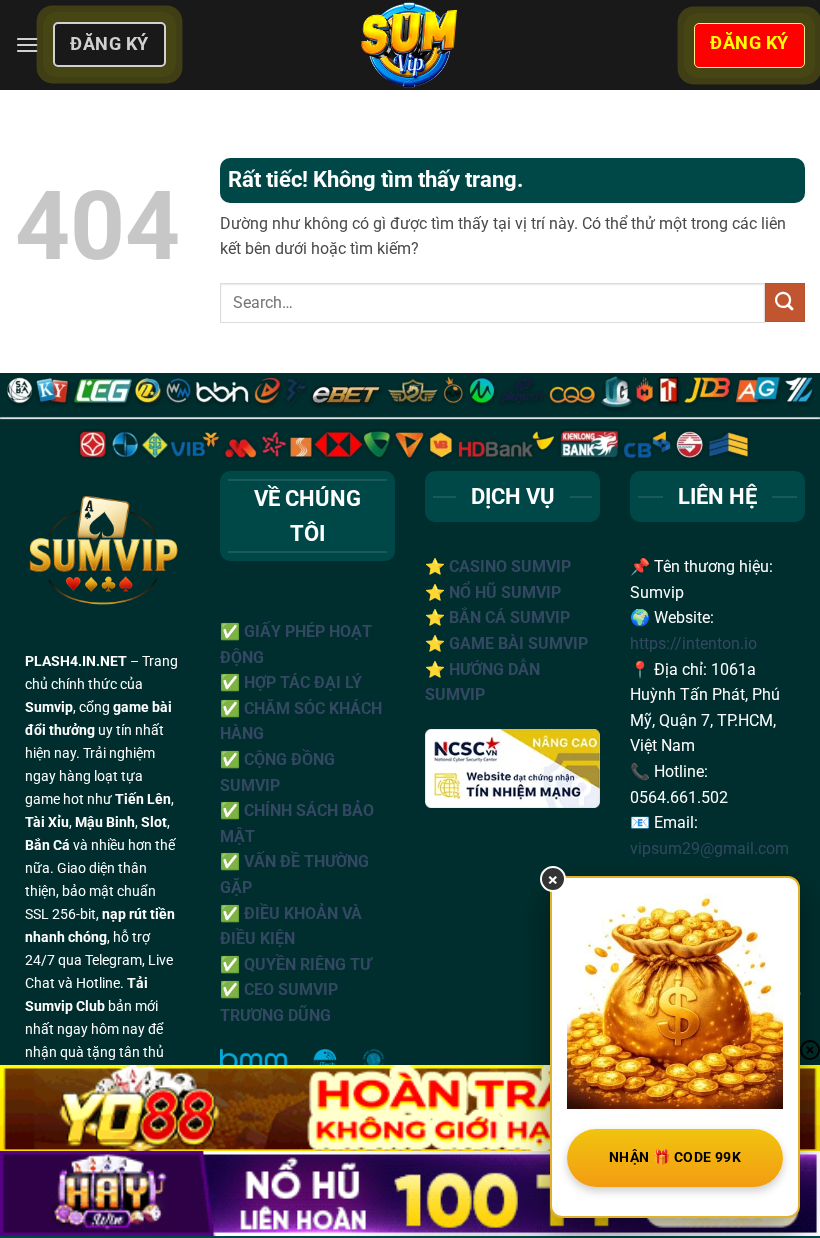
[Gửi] (785, 302)
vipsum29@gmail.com (709, 848)
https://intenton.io (693, 643)
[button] (27, 44)
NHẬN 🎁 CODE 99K (675, 1157)
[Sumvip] (410, 45)
